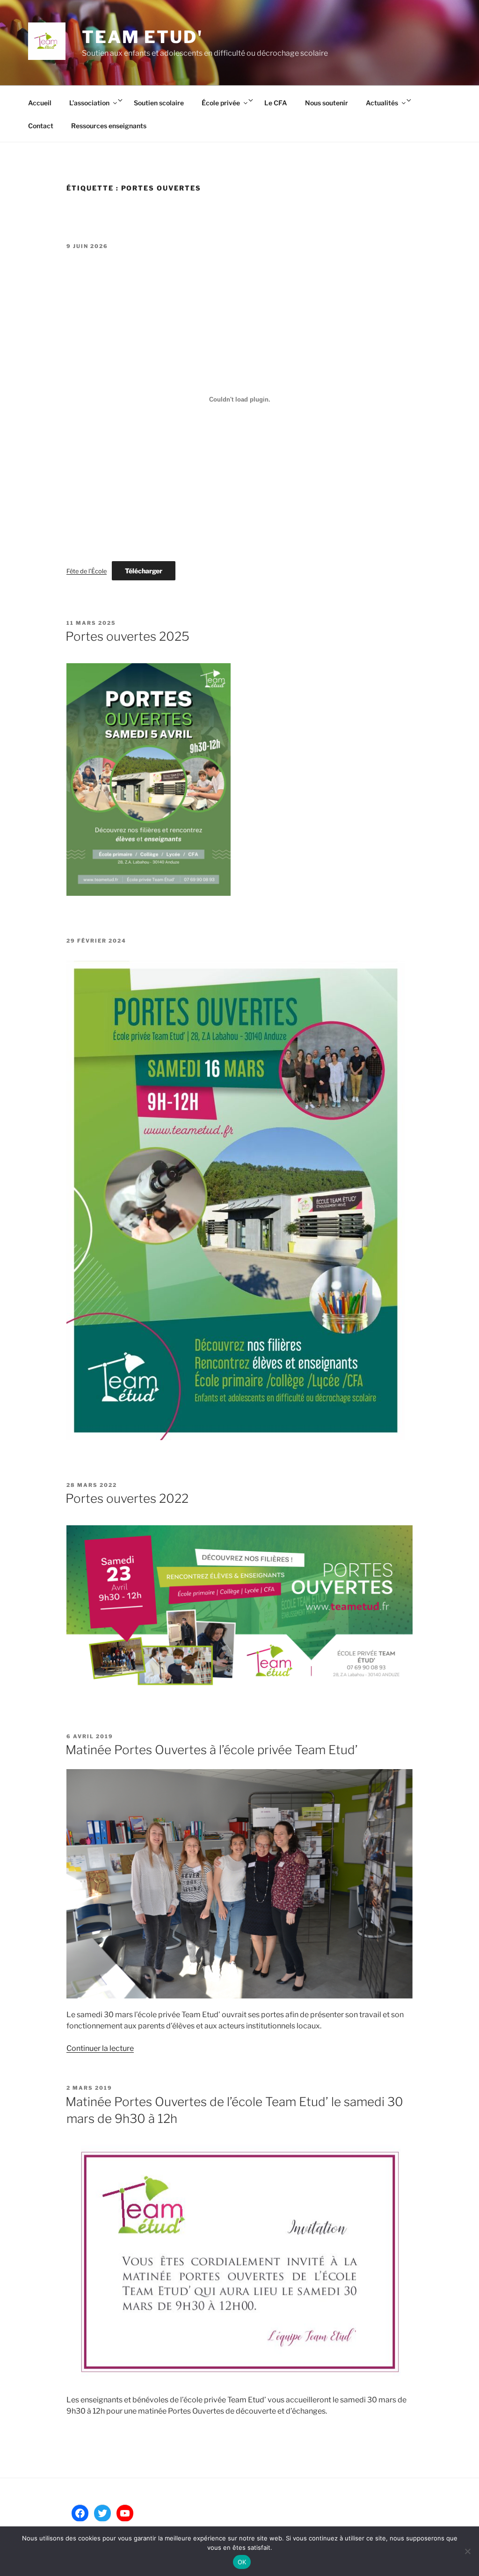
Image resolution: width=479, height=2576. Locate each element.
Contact (41, 126)
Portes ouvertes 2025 (127, 636)
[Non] (467, 2551)
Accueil (40, 103)
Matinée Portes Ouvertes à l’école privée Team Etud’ (212, 1750)
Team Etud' (142, 37)
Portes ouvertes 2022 (127, 1498)
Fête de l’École (87, 571)
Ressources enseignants (109, 126)
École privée (221, 103)
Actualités (382, 103)
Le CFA (276, 103)
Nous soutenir (327, 103)
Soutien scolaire (159, 103)
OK (242, 2562)
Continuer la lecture (100, 2048)
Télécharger (144, 571)
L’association (89, 103)
